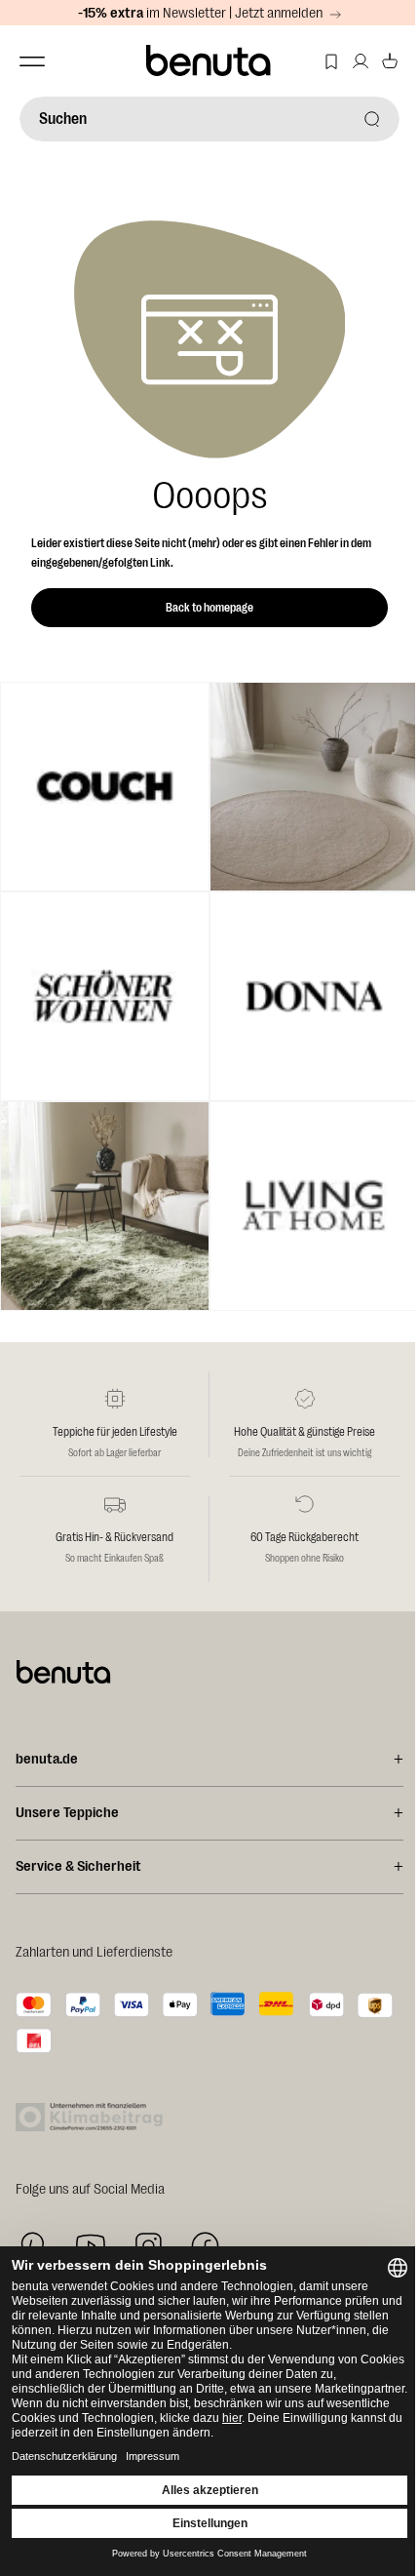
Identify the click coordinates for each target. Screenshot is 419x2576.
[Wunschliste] (331, 61)
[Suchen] (372, 119)
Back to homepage (209, 608)
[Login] (361, 61)
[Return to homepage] (209, 61)
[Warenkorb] (390, 61)
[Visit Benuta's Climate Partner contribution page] (95, 2117)
